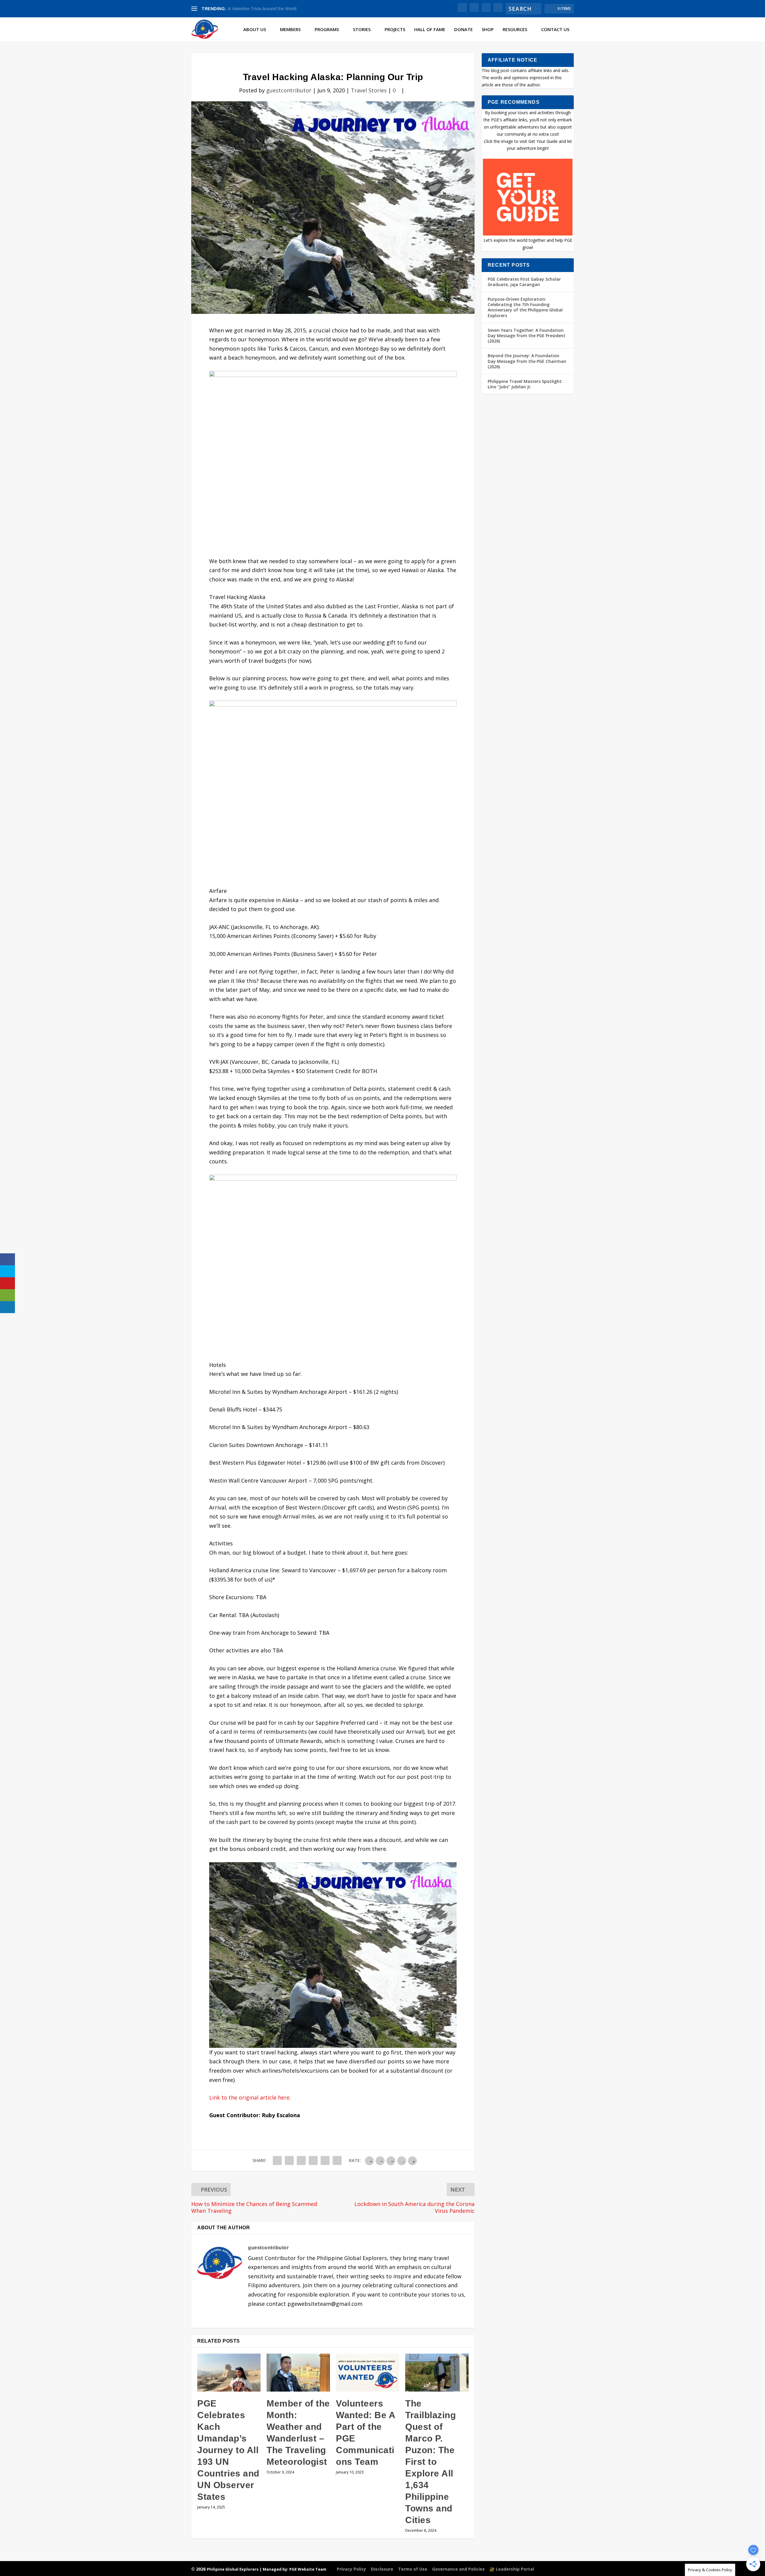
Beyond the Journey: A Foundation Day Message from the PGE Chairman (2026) (527, 361)
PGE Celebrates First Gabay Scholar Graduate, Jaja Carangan (524, 282)
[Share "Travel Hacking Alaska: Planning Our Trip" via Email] (325, 2161)
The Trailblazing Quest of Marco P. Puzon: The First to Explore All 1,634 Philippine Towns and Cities (430, 2462)
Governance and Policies (458, 2569)
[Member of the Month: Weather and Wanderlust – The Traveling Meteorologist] (298, 2373)
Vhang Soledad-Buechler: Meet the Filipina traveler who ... (283, 9)
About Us (255, 30)
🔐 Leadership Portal (512, 2569)
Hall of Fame (430, 30)
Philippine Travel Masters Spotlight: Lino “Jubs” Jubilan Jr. (525, 384)
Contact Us (555, 30)
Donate (463, 30)
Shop (488, 30)
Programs (327, 30)
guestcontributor (289, 90)
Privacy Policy (351, 2569)
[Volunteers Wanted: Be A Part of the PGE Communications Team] (368, 2373)
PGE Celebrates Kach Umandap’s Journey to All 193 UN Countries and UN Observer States (228, 2450)
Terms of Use (413, 2569)
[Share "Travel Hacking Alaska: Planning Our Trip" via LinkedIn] (313, 2161)
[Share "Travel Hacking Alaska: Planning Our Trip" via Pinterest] (301, 2161)
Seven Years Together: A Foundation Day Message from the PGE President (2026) (527, 336)
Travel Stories (369, 90)
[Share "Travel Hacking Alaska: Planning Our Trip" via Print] (337, 2161)
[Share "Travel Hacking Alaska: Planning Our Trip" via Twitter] (289, 2161)
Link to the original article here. (250, 2097)
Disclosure (382, 2569)
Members (290, 30)
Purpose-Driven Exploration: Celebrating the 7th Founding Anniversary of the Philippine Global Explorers (525, 307)
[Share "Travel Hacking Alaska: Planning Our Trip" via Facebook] (277, 2161)
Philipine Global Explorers (233, 2569)
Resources (515, 30)
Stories (362, 30)
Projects (395, 30)
